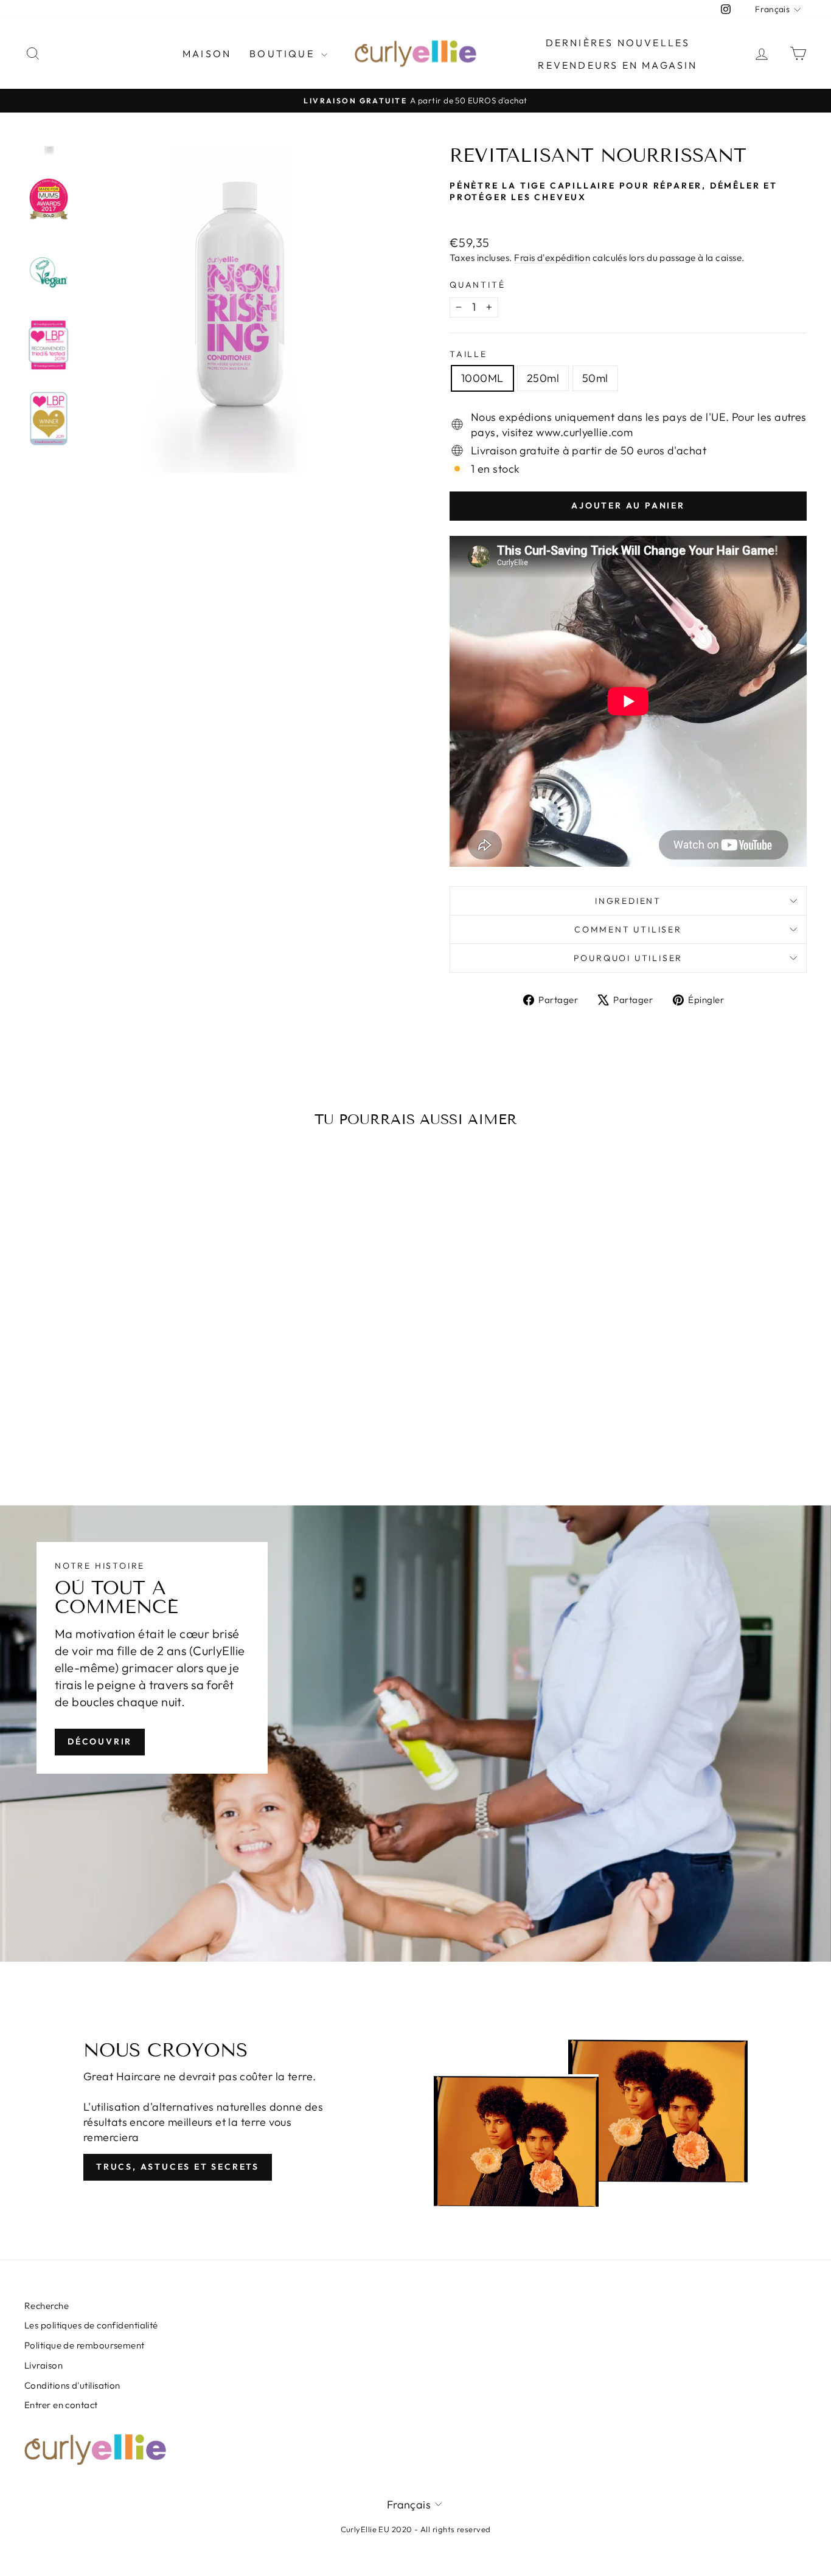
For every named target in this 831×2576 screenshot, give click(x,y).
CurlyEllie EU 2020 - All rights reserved (416, 2529)
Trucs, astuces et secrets (178, 2167)
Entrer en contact (61, 2405)
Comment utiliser (628, 929)
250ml (543, 378)
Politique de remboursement (85, 2345)
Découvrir (100, 1741)
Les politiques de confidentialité (91, 2325)
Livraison (43, 2365)
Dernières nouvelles (618, 43)
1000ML (482, 378)
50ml (595, 378)
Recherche (47, 2306)
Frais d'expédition (552, 258)
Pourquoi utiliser (628, 958)
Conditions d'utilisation (72, 2385)
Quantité (477, 285)
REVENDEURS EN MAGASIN (617, 65)
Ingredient (628, 901)
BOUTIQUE (284, 54)
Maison (207, 54)
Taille (468, 354)
